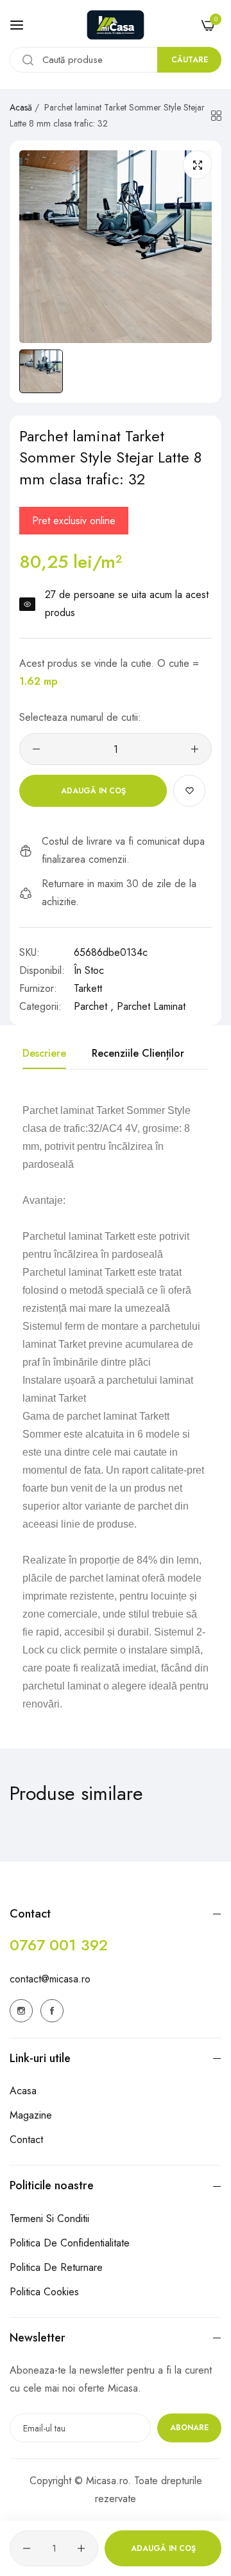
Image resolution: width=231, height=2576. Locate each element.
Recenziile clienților (138, 1053)
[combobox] (116, 60)
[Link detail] (21, 2011)
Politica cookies (44, 2292)
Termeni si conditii (49, 2219)
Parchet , (94, 1006)
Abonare (189, 2428)
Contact (26, 2139)
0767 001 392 (59, 1945)
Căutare (190, 60)
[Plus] (195, 749)
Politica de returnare (56, 2267)
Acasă (21, 107)
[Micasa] (116, 25)
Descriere (44, 1053)
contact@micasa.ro (50, 1979)
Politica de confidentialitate (70, 2243)
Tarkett (88, 988)
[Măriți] (197, 165)
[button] (189, 791)
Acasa (23, 2091)
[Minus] (36, 749)
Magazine (31, 2115)
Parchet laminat (151, 1006)
